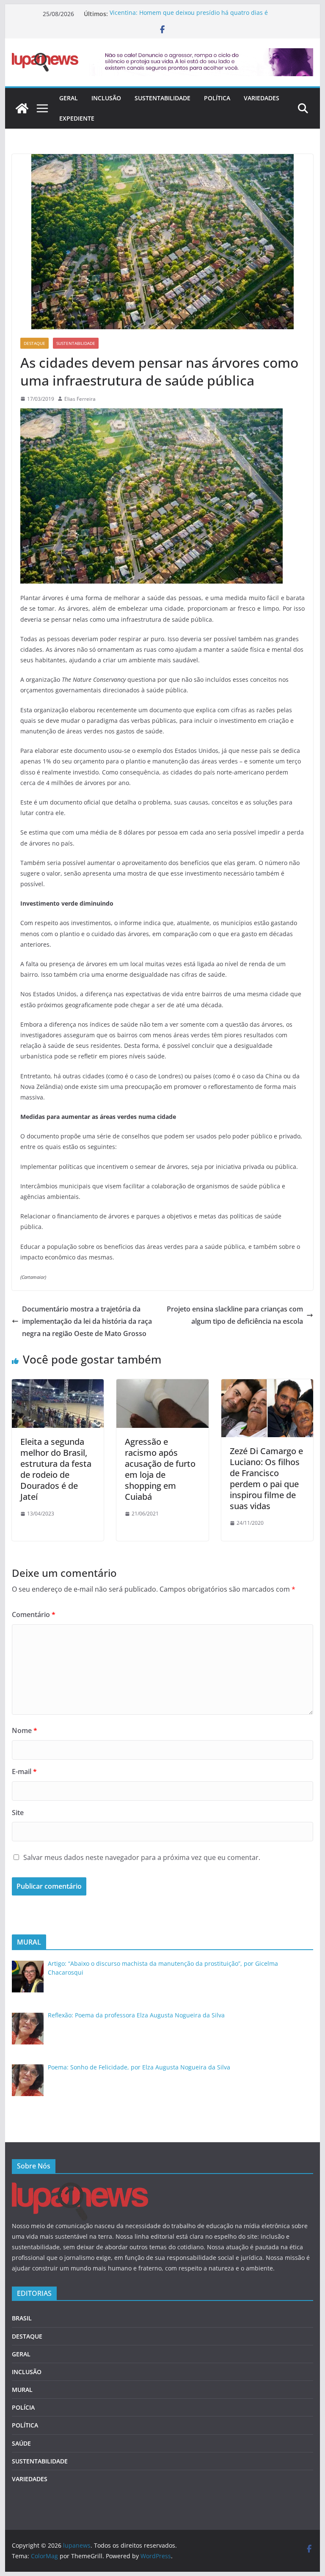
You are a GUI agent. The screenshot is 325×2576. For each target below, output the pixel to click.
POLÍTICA (217, 98)
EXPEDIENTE (77, 118)
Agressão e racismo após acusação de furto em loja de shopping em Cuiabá (160, 1469)
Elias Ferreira (80, 399)
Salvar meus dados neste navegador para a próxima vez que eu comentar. (142, 1857)
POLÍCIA (23, 2407)
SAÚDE (21, 2443)
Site (18, 1813)
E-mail (24, 1772)
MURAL (22, 2390)
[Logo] (80, 2188)
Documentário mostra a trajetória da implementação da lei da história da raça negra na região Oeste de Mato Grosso (87, 1321)
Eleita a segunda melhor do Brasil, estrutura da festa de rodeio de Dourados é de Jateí (56, 1469)
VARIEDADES (262, 98)
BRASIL (22, 2318)
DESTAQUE (34, 343)
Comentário (34, 1614)
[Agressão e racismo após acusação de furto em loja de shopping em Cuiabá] (162, 1385)
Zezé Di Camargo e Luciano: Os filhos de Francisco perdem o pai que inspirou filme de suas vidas (266, 1478)
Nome (25, 1730)
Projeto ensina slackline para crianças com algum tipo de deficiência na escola (235, 1315)
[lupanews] (22, 108)
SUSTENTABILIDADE (162, 98)
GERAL (69, 98)
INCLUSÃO (106, 98)
